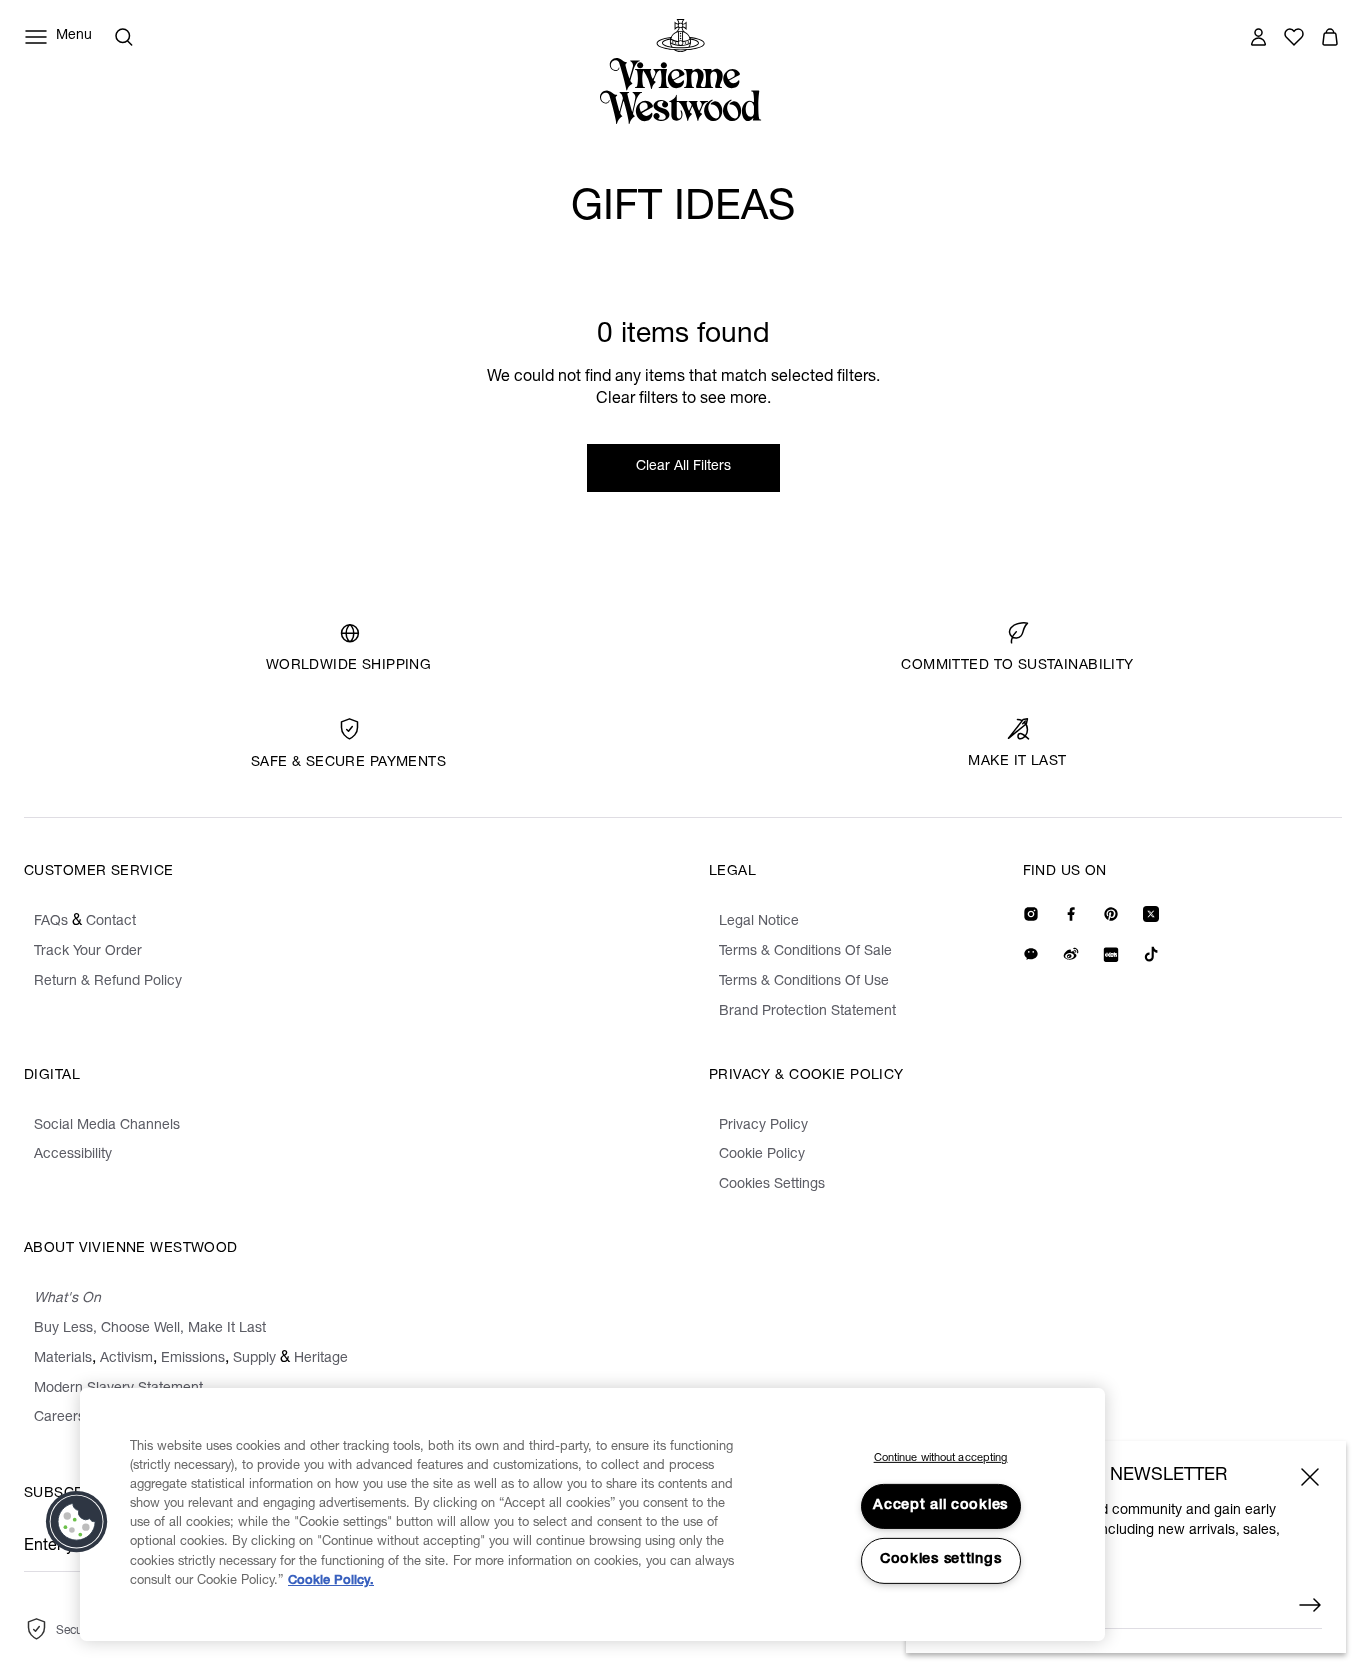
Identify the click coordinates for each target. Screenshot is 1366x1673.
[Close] (1310, 1477)
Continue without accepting (941, 1458)
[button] (77, 1522)
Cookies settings (941, 1560)
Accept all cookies (940, 1506)
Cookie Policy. (331, 1581)
